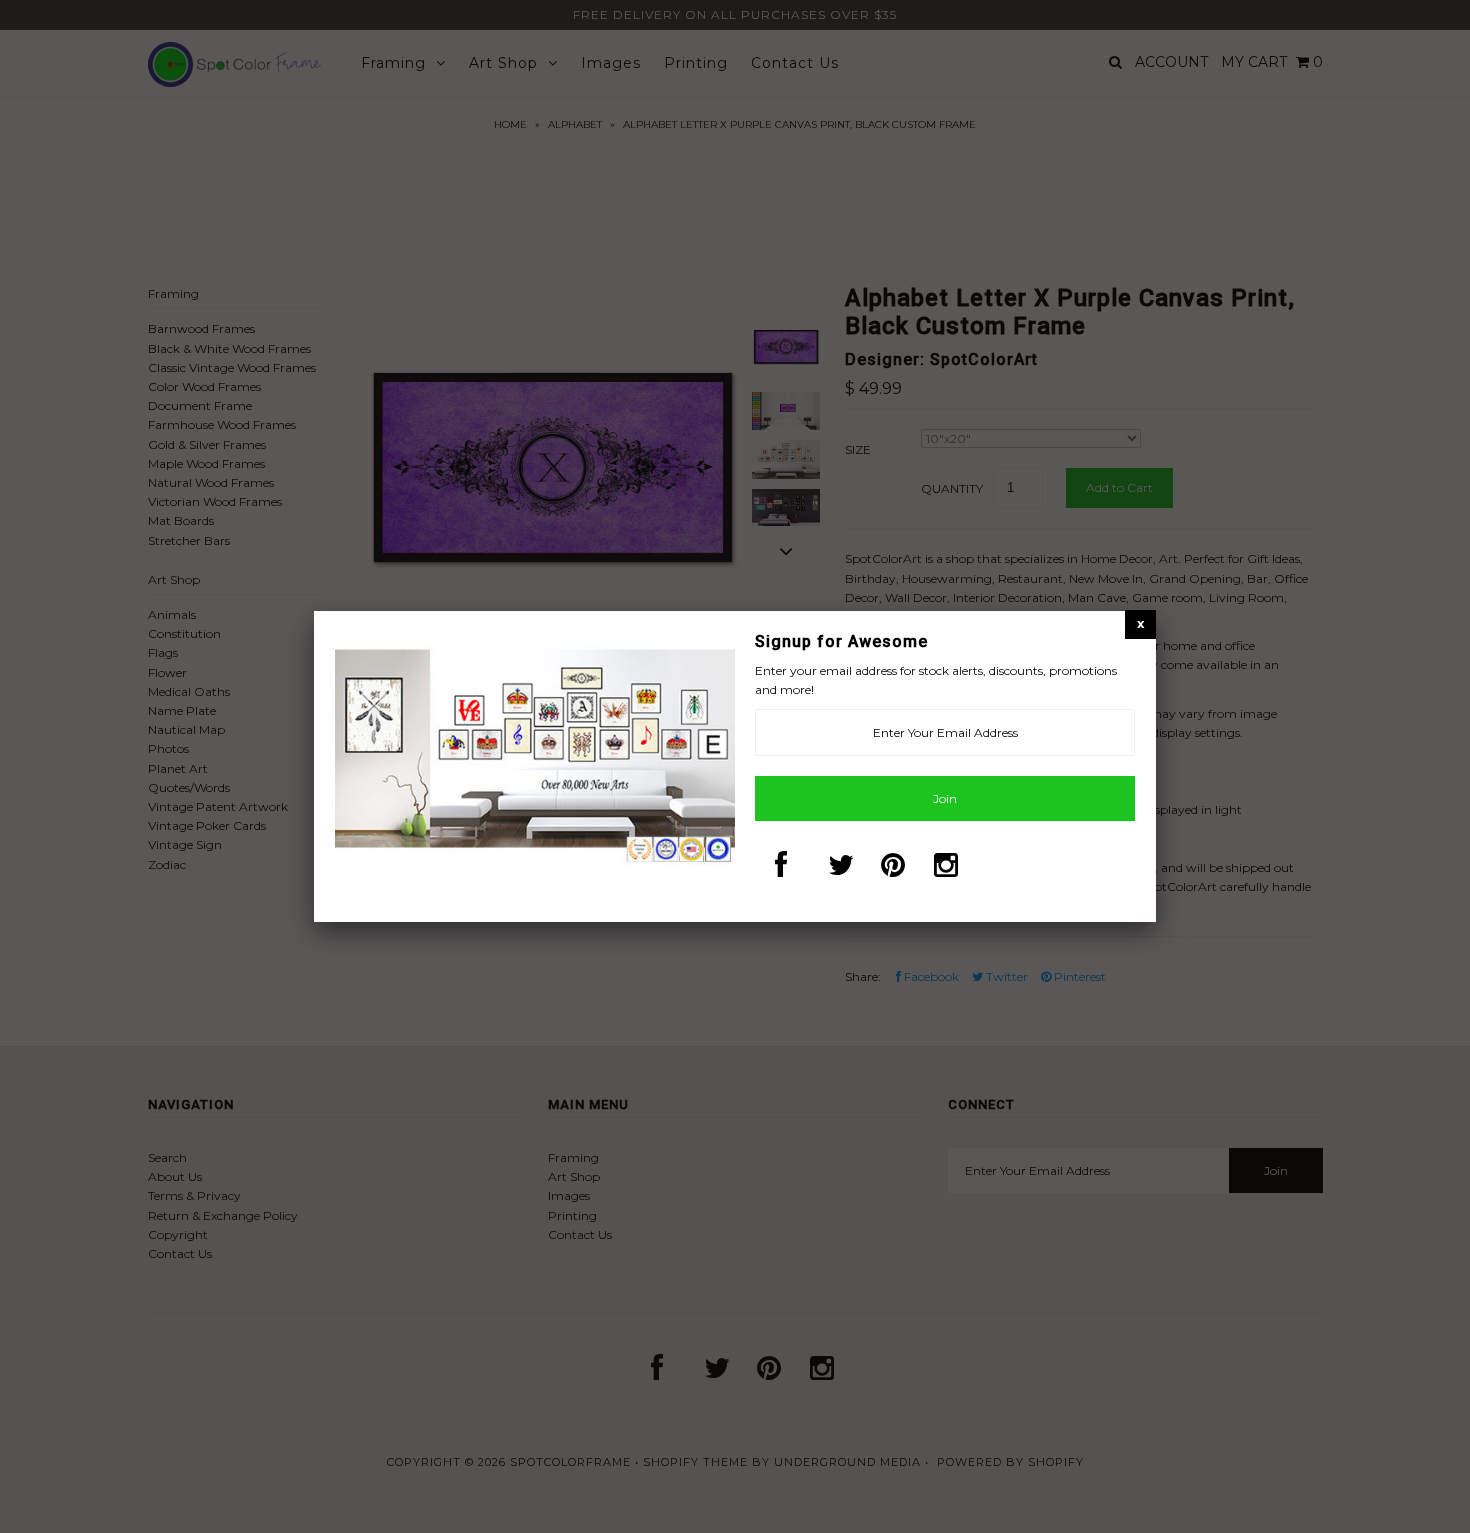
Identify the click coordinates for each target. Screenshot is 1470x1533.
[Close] (1140, 623)
